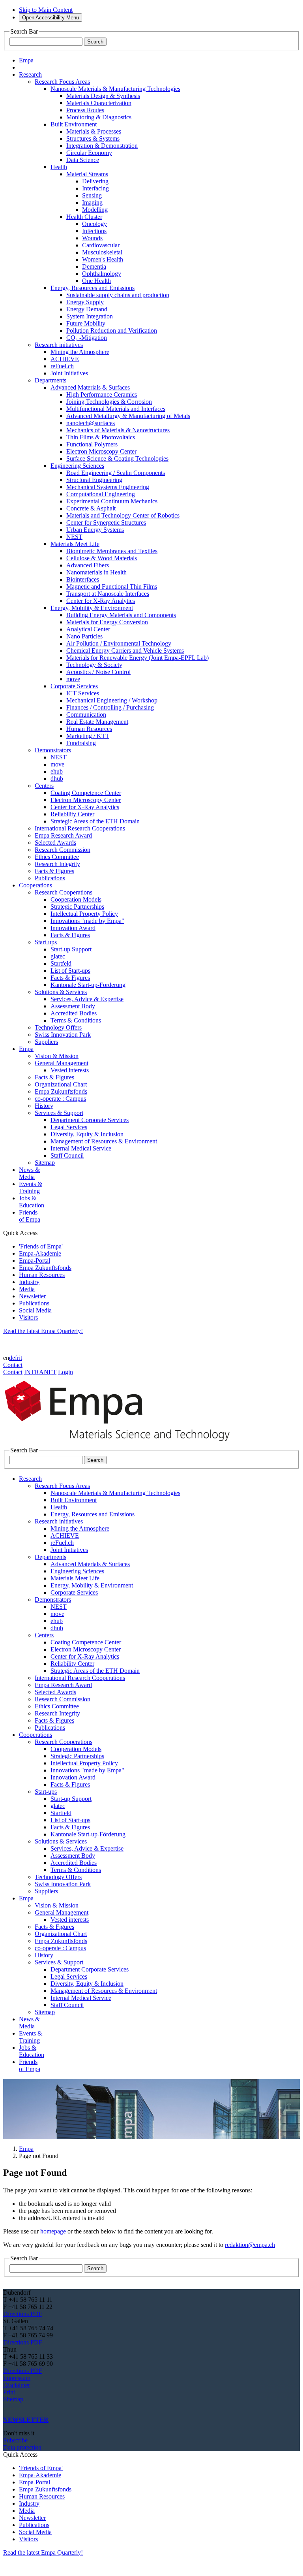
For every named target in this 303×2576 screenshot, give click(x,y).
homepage (53, 2231)
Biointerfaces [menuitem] (83, 579)
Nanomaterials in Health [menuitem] (96, 572)
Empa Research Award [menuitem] (63, 835)
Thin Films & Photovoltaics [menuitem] (101, 437)
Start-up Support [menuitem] (71, 949)
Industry (29, 1282)
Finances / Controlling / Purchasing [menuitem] (110, 707)
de (12, 1358)
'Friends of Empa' (41, 1246)
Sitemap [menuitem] (45, 1163)
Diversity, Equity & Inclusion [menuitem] (87, 1134)
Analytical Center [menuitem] (88, 629)
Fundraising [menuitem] (81, 743)
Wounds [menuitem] (92, 238)
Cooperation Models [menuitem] (76, 899)
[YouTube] (17, 2406)
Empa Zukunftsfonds (45, 1268)
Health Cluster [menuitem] (84, 217)
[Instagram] (10, 2406)
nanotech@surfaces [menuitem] (91, 423)
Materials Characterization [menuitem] (99, 103)
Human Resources (42, 1275)
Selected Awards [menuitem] (55, 843)
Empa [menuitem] (26, 60)
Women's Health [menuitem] (103, 259)
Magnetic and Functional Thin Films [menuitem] (112, 587)
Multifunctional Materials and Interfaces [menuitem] (116, 409)
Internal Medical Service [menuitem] (81, 1148)
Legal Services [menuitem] (69, 1127)
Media (27, 1289)
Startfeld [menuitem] (61, 963)
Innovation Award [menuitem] (73, 928)
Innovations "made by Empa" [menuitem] (87, 921)
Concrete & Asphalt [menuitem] (91, 508)
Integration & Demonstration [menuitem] (102, 146)
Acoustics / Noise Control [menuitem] (98, 672)
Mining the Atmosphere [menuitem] (80, 352)
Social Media (35, 1310)
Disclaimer (17, 2385)
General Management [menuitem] (62, 1063)
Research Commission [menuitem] (63, 850)
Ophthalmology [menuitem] (102, 274)
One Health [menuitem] (96, 281)
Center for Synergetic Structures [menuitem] (106, 523)
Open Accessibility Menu (50, 18)
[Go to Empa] (122, 1443)
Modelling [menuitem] (95, 210)
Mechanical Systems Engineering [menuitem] (108, 487)
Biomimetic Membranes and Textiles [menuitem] (112, 551)
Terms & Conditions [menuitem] (76, 1020)
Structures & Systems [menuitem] (93, 138)
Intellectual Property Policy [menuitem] (84, 914)
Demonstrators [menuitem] (53, 750)
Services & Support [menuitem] (59, 1113)
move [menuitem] (73, 679)
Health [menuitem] (59, 167)
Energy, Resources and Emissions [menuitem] (93, 288)
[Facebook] (20, 2406)
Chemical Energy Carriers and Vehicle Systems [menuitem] (125, 651)
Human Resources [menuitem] (89, 729)
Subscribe (15, 2440)
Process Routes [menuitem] (85, 110)
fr (17, 1358)
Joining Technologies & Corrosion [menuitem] (109, 402)
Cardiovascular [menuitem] (101, 245)
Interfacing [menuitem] (95, 188)
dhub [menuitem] (57, 779)
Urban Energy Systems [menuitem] (95, 530)
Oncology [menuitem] (94, 224)
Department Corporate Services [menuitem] (90, 1120)
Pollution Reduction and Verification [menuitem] (112, 330)
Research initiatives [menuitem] (59, 345)
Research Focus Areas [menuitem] (62, 82)
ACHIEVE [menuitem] (65, 359)
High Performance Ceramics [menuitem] (102, 394)
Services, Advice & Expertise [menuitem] (87, 999)
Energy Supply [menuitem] (85, 302)
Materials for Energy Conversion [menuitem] (107, 622)
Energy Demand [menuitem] (87, 309)
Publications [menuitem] (50, 878)
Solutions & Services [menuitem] (61, 992)
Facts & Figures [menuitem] (54, 871)
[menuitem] (30, 74)
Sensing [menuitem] (92, 195)
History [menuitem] (44, 1106)
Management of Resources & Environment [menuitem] (104, 1141)
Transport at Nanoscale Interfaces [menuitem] (108, 594)
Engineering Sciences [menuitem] (77, 466)
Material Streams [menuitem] (87, 174)
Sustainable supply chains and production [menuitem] (118, 295)
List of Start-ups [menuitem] (70, 971)
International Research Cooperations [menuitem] (80, 828)
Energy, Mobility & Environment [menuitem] (92, 608)
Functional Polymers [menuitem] (92, 444)
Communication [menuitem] (86, 715)
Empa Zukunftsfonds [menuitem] (61, 1091)
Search (95, 42)
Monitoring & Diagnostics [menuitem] (99, 117)
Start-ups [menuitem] (46, 942)
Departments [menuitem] (50, 380)
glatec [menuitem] (58, 956)
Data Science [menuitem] (83, 160)
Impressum (17, 2378)
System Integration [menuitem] (90, 316)
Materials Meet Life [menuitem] (75, 544)
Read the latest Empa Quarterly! (43, 1331)
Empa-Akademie (40, 1253)
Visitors (28, 1317)
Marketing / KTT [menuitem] (88, 736)
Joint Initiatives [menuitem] (69, 373)
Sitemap (13, 2399)
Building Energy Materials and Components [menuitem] (121, 615)
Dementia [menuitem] (94, 266)
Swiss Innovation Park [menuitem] (63, 1035)
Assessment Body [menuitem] (73, 1006)
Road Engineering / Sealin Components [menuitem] (116, 473)
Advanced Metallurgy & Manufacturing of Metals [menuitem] (128, 416)
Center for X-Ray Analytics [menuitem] (101, 601)
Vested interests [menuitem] (70, 1070)
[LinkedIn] (7, 2406)
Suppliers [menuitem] (46, 1042)
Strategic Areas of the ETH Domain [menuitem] (95, 821)
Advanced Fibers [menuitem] (88, 565)
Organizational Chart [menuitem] (61, 1084)
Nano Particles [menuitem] (84, 636)
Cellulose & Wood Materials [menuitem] (102, 558)
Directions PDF (23, 2314)
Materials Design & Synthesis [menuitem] (103, 96)
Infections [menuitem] (94, 231)
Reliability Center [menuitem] (72, 814)
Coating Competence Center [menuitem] (86, 793)
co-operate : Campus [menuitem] (60, 1099)
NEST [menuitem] (74, 537)
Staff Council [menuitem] (67, 1155)
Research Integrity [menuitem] (57, 864)
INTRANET (40, 1372)
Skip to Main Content (46, 10)
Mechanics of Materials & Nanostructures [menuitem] (118, 430)
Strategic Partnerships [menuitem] (77, 907)
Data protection (22, 2447)
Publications (34, 1303)
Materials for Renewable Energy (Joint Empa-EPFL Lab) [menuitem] (137, 658)
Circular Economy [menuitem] (89, 153)
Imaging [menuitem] (92, 202)
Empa (26, 2149)
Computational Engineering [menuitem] (101, 494)
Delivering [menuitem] (95, 181)
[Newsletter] (4, 2406)
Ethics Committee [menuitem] (57, 857)
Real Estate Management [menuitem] (97, 722)
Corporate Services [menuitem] (74, 686)
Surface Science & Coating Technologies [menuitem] (117, 459)
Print (9, 2392)
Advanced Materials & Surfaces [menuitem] (90, 387)
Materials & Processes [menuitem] (94, 131)
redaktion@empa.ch (250, 2245)
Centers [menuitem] (44, 786)
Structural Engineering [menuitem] (94, 480)
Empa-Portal (35, 1261)
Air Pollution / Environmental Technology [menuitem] (119, 643)
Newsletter (32, 1296)
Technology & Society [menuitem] (94, 665)
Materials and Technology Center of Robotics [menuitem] (123, 515)
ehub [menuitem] (57, 771)
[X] (13, 2406)
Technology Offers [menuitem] (58, 1027)
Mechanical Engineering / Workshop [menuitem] (112, 700)
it (21, 1358)
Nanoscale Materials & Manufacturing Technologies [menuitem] (115, 89)
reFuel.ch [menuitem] (62, 366)
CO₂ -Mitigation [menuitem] (87, 338)
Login (65, 1372)
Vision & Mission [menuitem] (57, 1056)
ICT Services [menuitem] (83, 693)
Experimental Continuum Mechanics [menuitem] (112, 501)
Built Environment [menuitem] (74, 124)
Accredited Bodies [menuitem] (74, 1013)
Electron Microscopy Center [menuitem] (101, 451)
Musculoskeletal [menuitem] (102, 252)
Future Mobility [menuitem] (86, 323)
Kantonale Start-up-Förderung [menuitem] (88, 985)
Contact (13, 1365)
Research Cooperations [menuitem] (64, 892)
